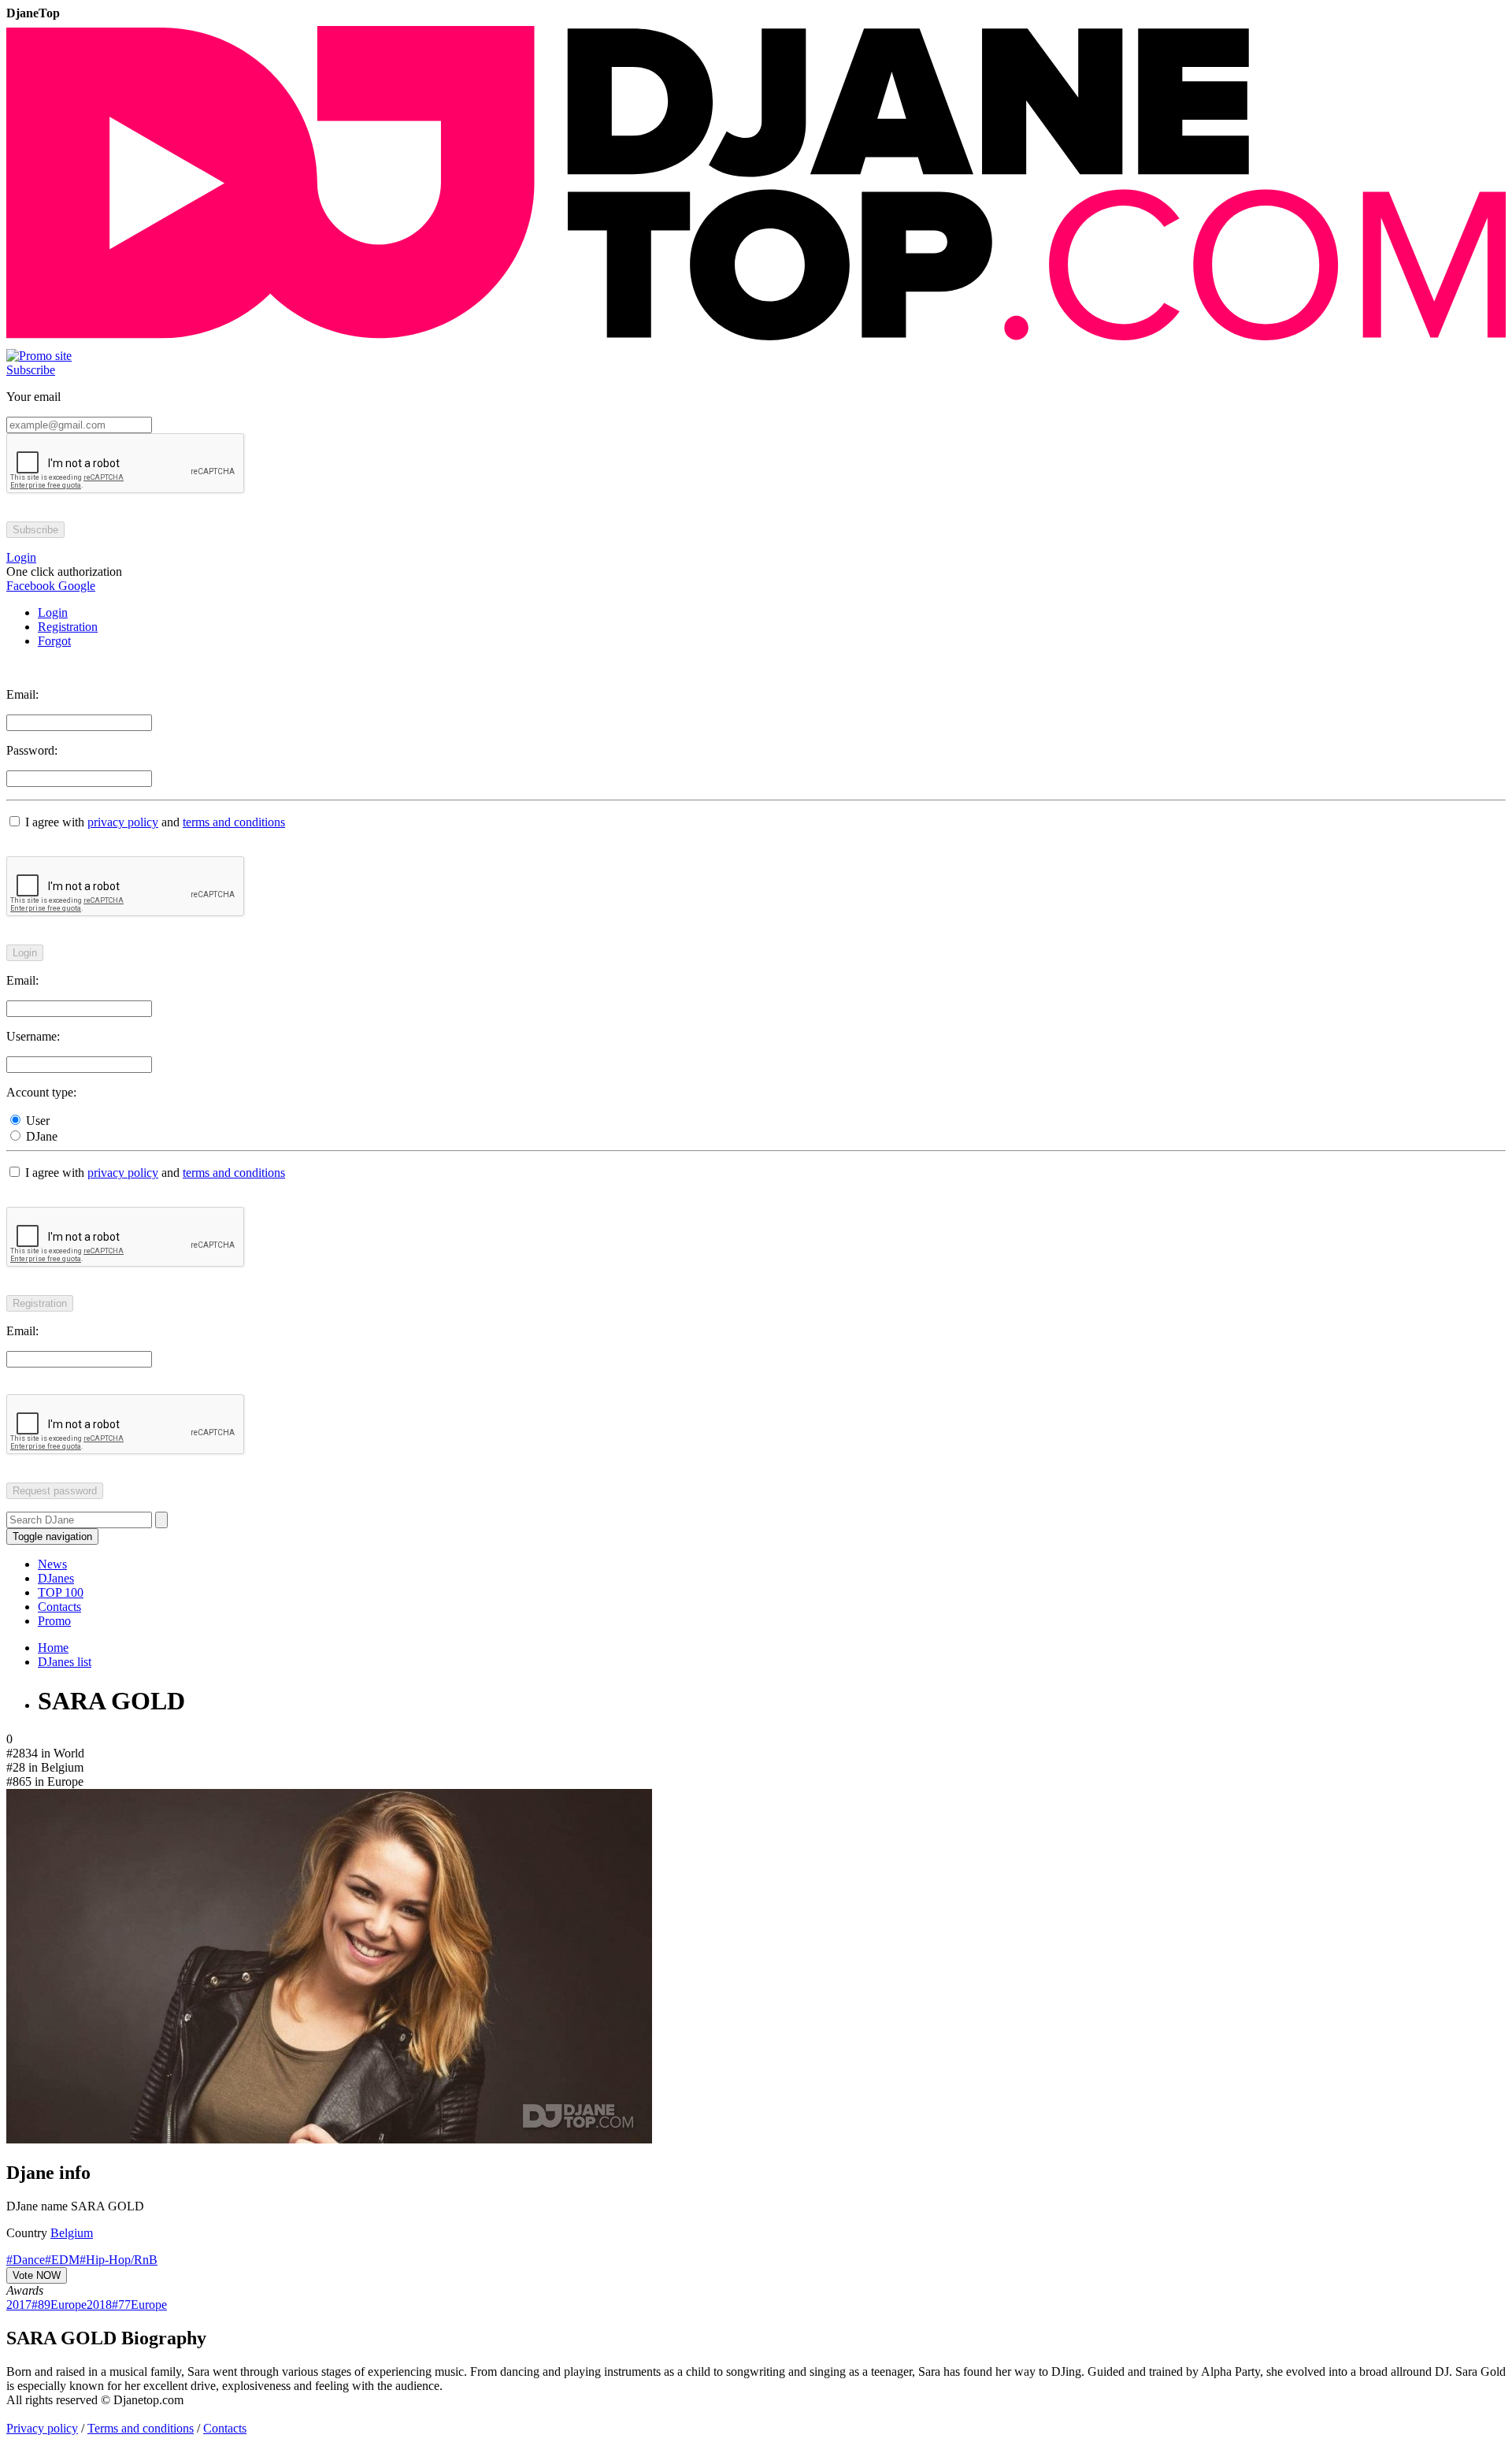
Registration (68, 627)
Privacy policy (42, 2428)
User (36, 1121)
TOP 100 (61, 1592)
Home (53, 1648)
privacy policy (123, 822)
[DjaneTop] (756, 341)
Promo (54, 1621)
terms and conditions (234, 822)
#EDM (62, 2260)
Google (75, 586)
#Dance (26, 2260)
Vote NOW (37, 2275)
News (52, 1564)
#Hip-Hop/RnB (119, 2260)
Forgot (54, 641)
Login (53, 612)
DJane (40, 1136)
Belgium (72, 2233)
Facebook (31, 586)
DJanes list (65, 1662)
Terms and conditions (141, 2428)
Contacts (59, 1607)
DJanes (56, 1578)
